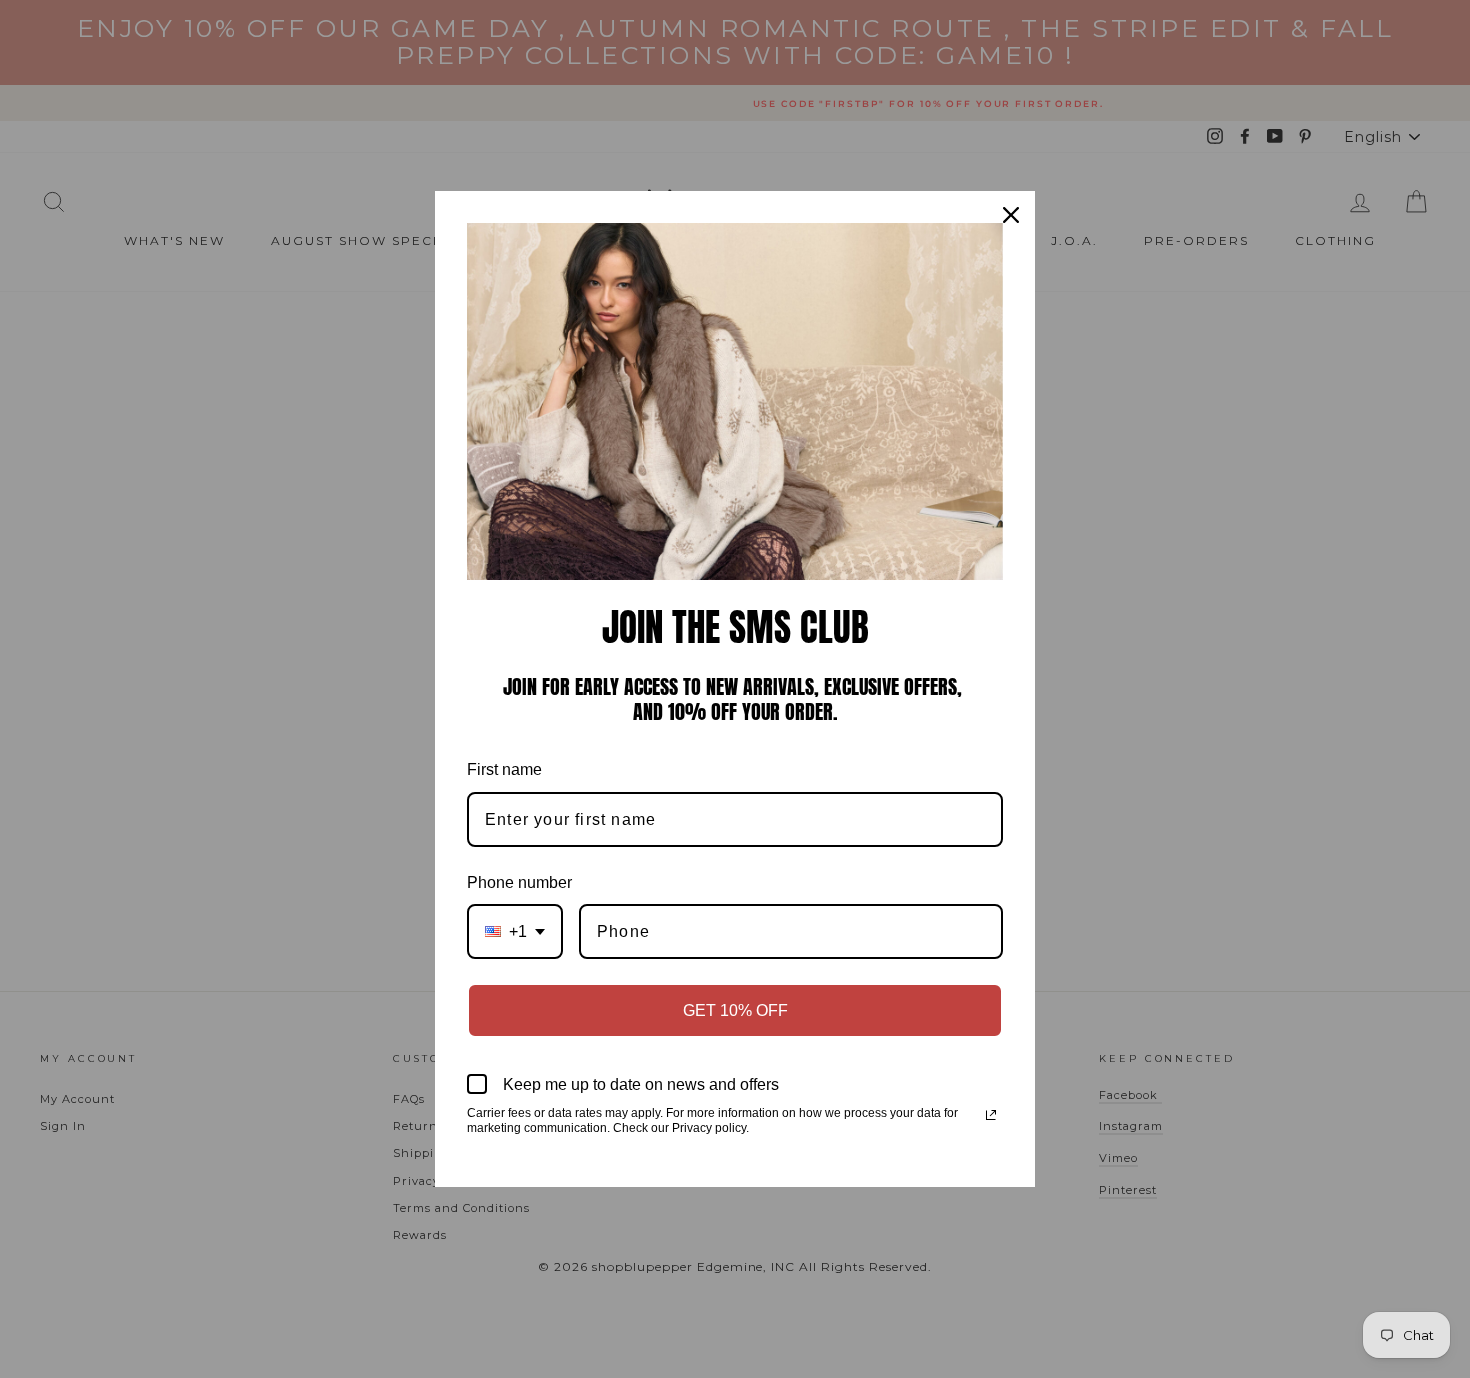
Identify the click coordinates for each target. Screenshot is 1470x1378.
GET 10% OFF (735, 1010)
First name (504, 769)
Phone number (519, 882)
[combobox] (515, 931)
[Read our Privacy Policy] (991, 1115)
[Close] (1011, 215)
